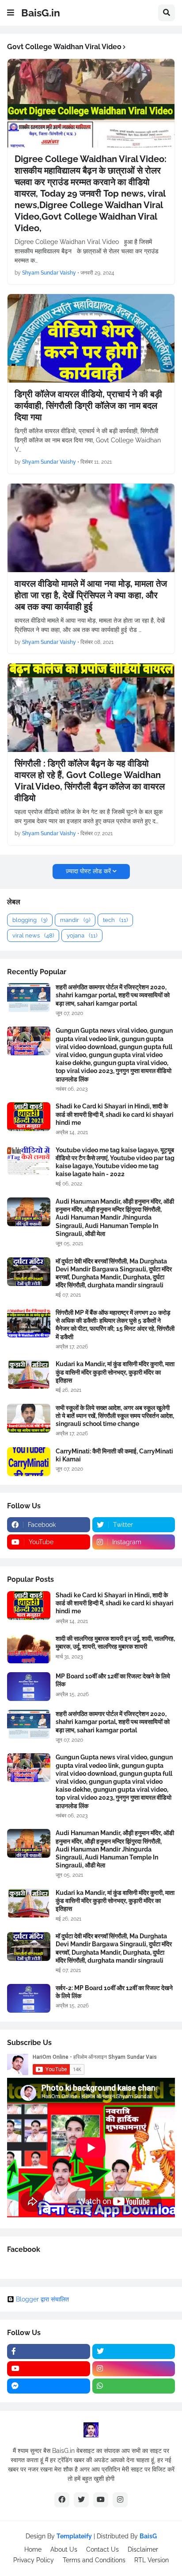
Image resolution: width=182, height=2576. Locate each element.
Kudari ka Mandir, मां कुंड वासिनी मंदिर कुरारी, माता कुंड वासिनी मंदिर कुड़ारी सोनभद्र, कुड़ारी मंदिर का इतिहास (115, 1372)
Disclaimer (143, 2549)
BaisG (148, 2536)
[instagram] (134, 2369)
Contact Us (102, 2549)
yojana (82, 935)
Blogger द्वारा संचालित (42, 2299)
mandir (75, 920)
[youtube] (49, 2369)
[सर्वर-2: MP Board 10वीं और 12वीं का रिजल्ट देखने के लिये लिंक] (29, 1998)
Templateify (74, 2536)
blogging (30, 920)
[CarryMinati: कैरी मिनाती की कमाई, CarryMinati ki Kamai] (29, 1462)
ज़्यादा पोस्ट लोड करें (88, 871)
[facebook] (62, 2500)
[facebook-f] (49, 2351)
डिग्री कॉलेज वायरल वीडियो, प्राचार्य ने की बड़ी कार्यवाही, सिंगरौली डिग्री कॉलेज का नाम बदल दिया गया (88, 406)
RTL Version (152, 2560)
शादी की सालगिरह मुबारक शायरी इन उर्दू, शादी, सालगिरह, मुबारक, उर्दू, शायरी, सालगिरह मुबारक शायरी (115, 1642)
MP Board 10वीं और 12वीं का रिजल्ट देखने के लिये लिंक (113, 1680)
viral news (33, 935)
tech (115, 920)
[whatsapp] (134, 2386)
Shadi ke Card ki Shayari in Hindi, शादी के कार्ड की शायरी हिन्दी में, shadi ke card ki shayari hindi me (115, 1114)
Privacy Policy (34, 2560)
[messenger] (49, 2386)
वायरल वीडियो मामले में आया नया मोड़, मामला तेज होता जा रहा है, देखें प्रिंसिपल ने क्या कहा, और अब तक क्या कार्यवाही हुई (91, 595)
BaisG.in (41, 13)
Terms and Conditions (94, 2560)
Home (33, 2549)
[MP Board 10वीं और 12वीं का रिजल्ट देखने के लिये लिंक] (29, 1687)
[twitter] (134, 2351)
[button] (11, 13)
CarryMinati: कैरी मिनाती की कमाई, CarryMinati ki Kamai (114, 1455)
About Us (64, 2549)
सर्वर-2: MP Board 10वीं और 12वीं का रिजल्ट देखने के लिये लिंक (114, 1992)
